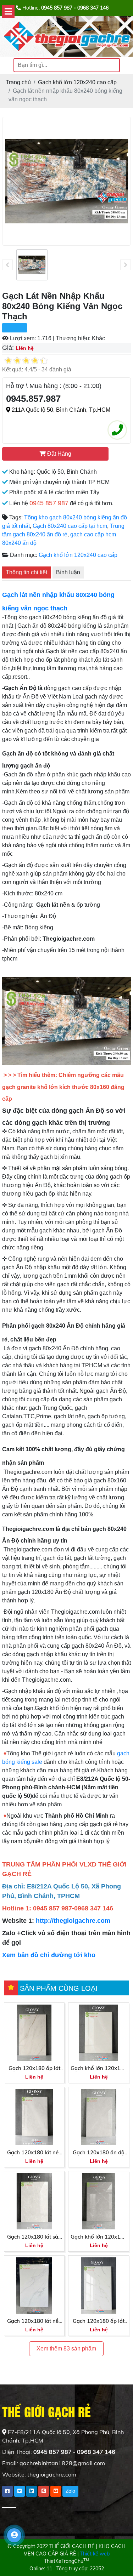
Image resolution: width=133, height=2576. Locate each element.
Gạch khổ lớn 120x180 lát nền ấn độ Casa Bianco (99, 2237)
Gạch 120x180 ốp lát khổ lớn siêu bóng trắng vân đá (99, 2321)
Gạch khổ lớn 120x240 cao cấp (78, 555)
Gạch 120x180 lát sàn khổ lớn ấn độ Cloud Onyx (34, 2237)
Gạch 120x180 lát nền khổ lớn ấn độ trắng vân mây (34, 2321)
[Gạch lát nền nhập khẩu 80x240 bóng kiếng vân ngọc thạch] (32, 265)
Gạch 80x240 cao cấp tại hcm (70, 526)
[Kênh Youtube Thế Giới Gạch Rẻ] (56, 2491)
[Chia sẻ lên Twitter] (20, 2491)
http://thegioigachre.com (73, 1921)
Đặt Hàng (59, 454)
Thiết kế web (95, 2554)
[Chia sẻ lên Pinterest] (44, 2491)
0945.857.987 (33, 399)
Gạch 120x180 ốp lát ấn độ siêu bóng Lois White (34, 2069)
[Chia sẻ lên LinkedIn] (32, 2491)
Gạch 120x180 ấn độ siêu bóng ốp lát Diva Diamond (99, 2153)
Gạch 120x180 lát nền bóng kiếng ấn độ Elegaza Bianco (34, 2153)
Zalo (70, 2491)
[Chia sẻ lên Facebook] (7, 2491)
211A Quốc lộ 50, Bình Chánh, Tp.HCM (60, 410)
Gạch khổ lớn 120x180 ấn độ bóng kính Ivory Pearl (99, 2069)
